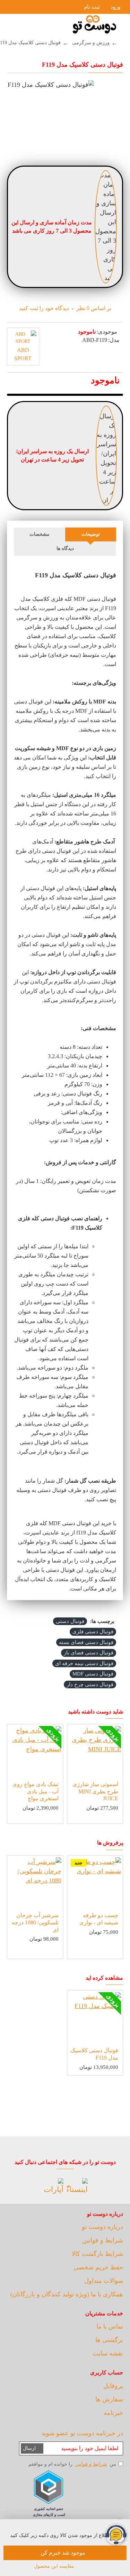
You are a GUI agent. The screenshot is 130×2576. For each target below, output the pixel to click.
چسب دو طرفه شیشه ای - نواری (99, 1919)
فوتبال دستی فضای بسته (86, 1642)
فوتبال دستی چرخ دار (90, 1684)
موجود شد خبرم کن (63, 2553)
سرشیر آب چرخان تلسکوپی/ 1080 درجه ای (35, 1922)
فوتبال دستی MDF (93, 1674)
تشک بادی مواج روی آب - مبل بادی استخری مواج (35, 1791)
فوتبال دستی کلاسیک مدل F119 (94, 2054)
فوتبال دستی (70, 1621)
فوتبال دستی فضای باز (89, 1653)
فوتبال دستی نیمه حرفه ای (84, 1663)
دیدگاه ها (65, 548)
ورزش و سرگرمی (91, 43)
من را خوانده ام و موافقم (72, 2464)
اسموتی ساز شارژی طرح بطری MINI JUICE (95, 1791)
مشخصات (40, 534)
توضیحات (91, 534)
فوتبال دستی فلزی (93, 1632)
